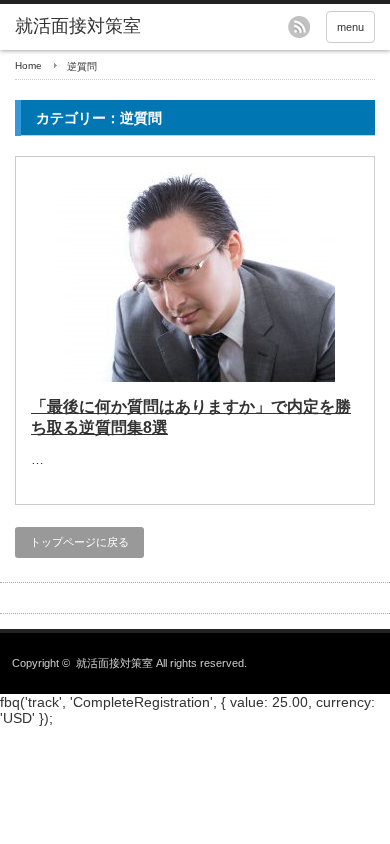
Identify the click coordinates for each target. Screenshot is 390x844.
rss (299, 27)
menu (350, 27)
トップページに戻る (79, 542)
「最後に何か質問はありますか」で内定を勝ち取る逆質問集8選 (191, 417)
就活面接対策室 (78, 26)
